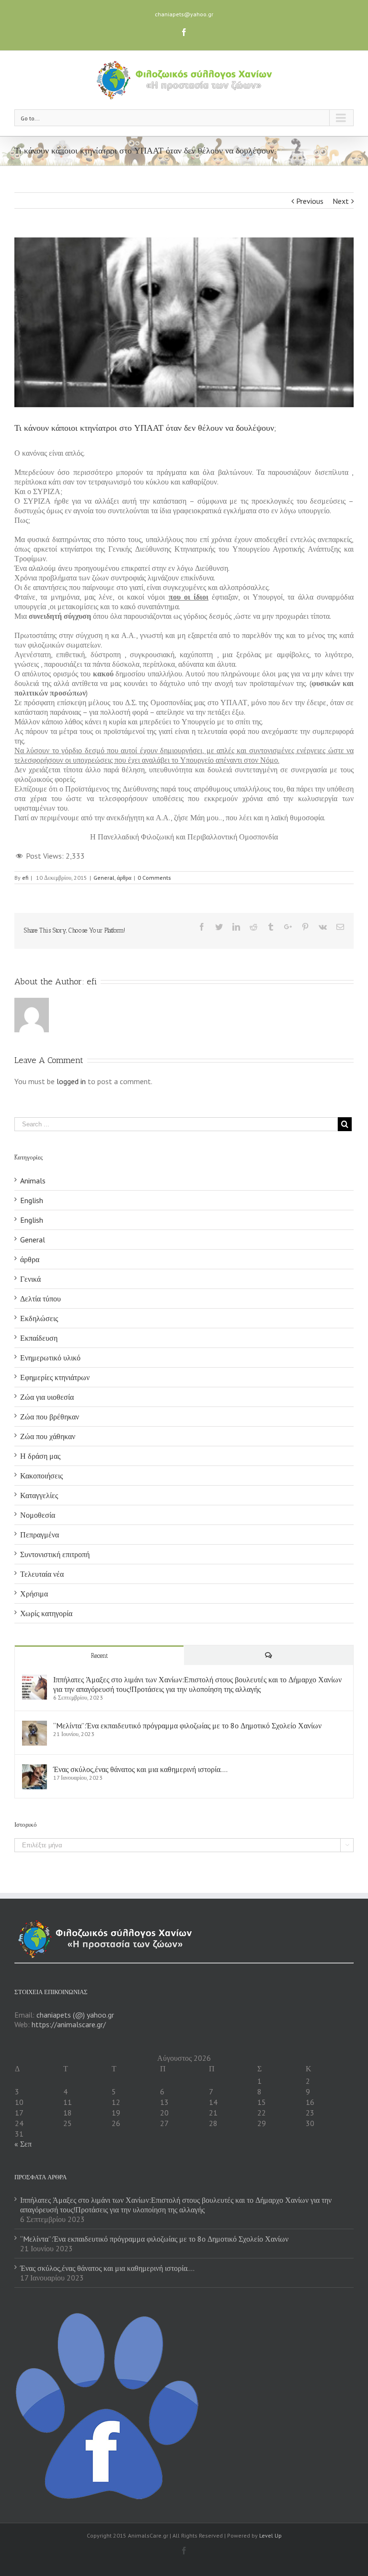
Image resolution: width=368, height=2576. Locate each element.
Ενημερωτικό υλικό (50, 1358)
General (104, 878)
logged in (71, 1081)
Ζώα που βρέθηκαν (50, 1417)
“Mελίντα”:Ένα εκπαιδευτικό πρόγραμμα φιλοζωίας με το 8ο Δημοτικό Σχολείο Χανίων (187, 1725)
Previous (310, 201)
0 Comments (154, 878)
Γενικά (30, 1279)
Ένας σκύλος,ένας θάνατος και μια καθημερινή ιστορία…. (140, 1769)
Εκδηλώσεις (39, 1318)
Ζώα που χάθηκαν (48, 1436)
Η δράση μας (40, 1456)
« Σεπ (23, 2144)
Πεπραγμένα (40, 1535)
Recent (99, 1656)
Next (341, 201)
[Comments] (269, 1655)
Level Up (270, 2535)
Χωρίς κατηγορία (46, 1613)
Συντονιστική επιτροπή (55, 1554)
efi (25, 878)
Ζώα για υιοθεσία (47, 1397)
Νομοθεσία (38, 1515)
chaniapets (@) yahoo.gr (75, 2015)
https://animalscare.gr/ (69, 2024)
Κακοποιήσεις (41, 1476)
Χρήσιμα (34, 1594)
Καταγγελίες (39, 1495)
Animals (33, 1181)
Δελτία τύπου (40, 1299)
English (32, 1200)
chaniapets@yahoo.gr (184, 14)
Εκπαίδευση (39, 1338)
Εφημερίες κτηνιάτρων (55, 1377)
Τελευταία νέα (42, 1574)
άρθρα (124, 878)
